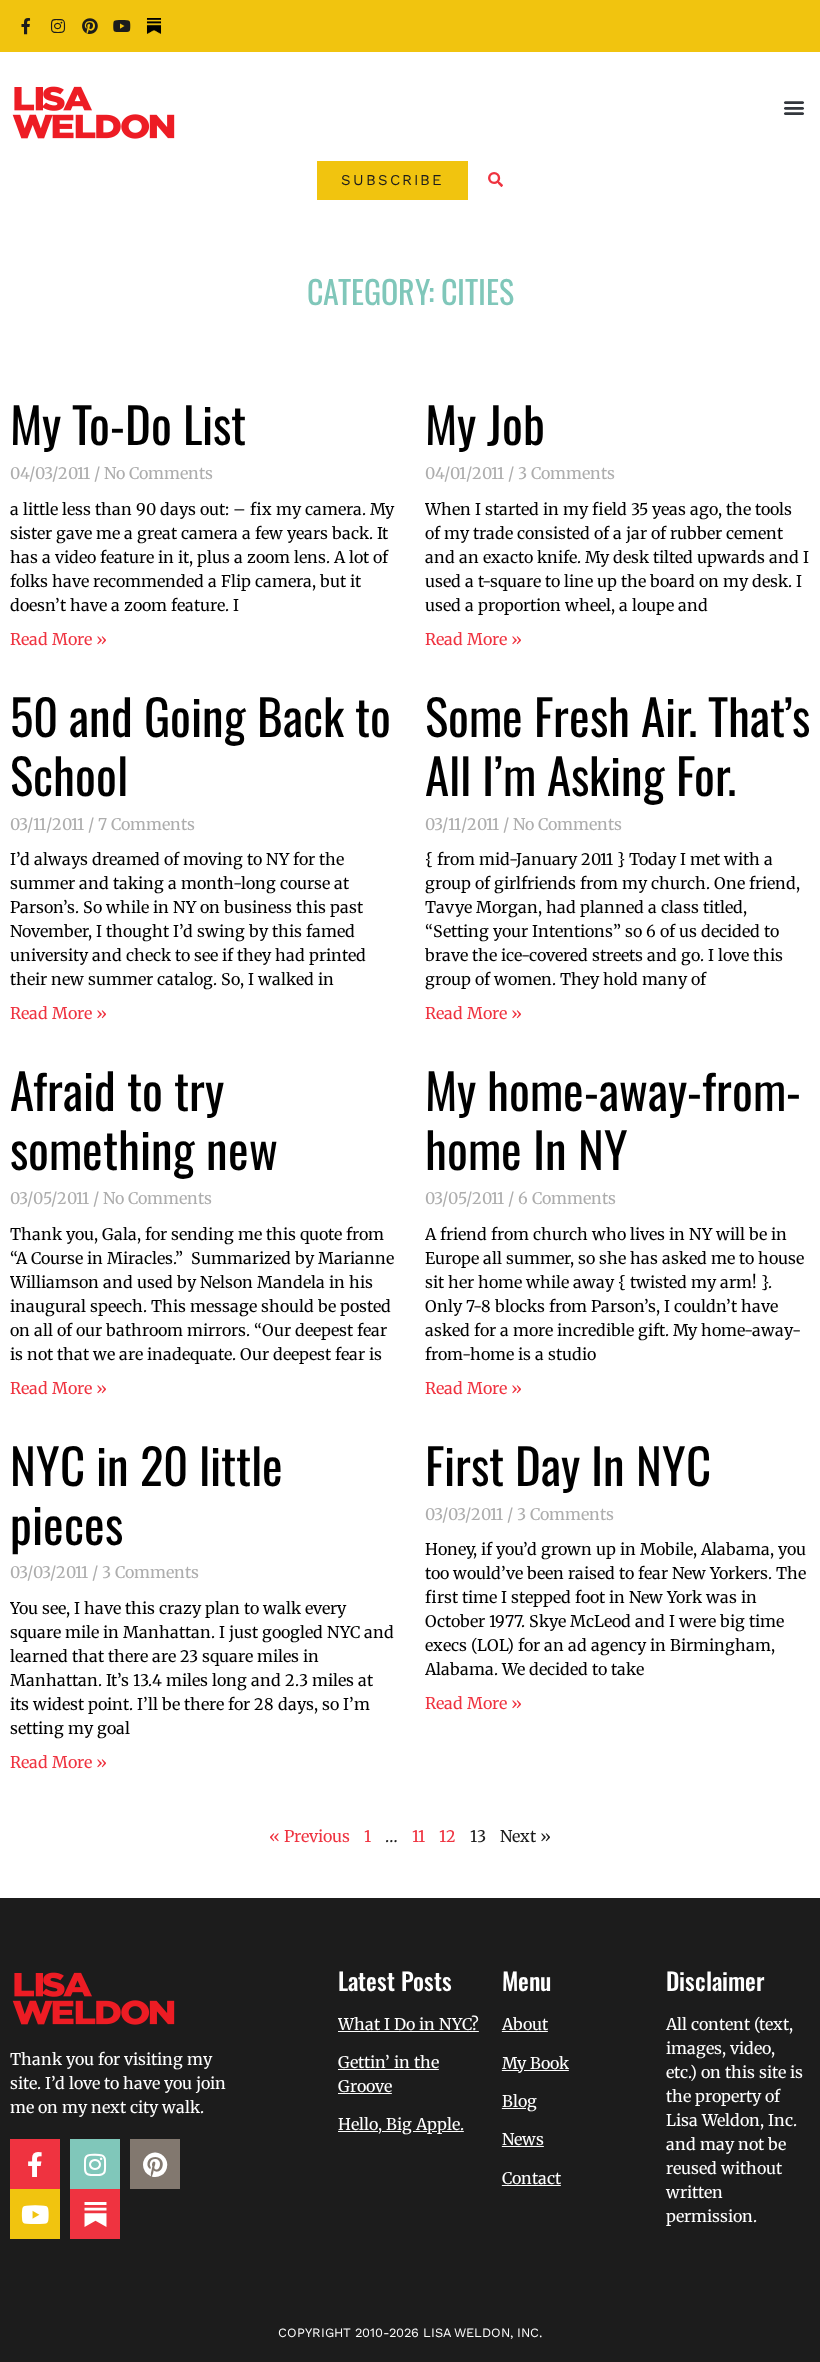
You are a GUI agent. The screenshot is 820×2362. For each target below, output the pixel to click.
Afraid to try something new (144, 1118)
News (523, 2139)
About (525, 2024)
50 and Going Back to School (200, 744)
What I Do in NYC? (408, 2024)
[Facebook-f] (26, 26)
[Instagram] (58, 26)
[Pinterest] (90, 26)
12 (447, 1836)
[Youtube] (122, 26)
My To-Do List (128, 423)
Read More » (58, 639)
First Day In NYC (568, 1464)
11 (418, 1836)
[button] (793, 106)
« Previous (309, 1836)
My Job (485, 423)
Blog (519, 2101)
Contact (531, 2178)
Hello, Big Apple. (401, 2124)
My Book (535, 2063)
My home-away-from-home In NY (613, 1118)
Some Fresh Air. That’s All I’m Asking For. (617, 744)
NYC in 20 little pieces (146, 1493)
